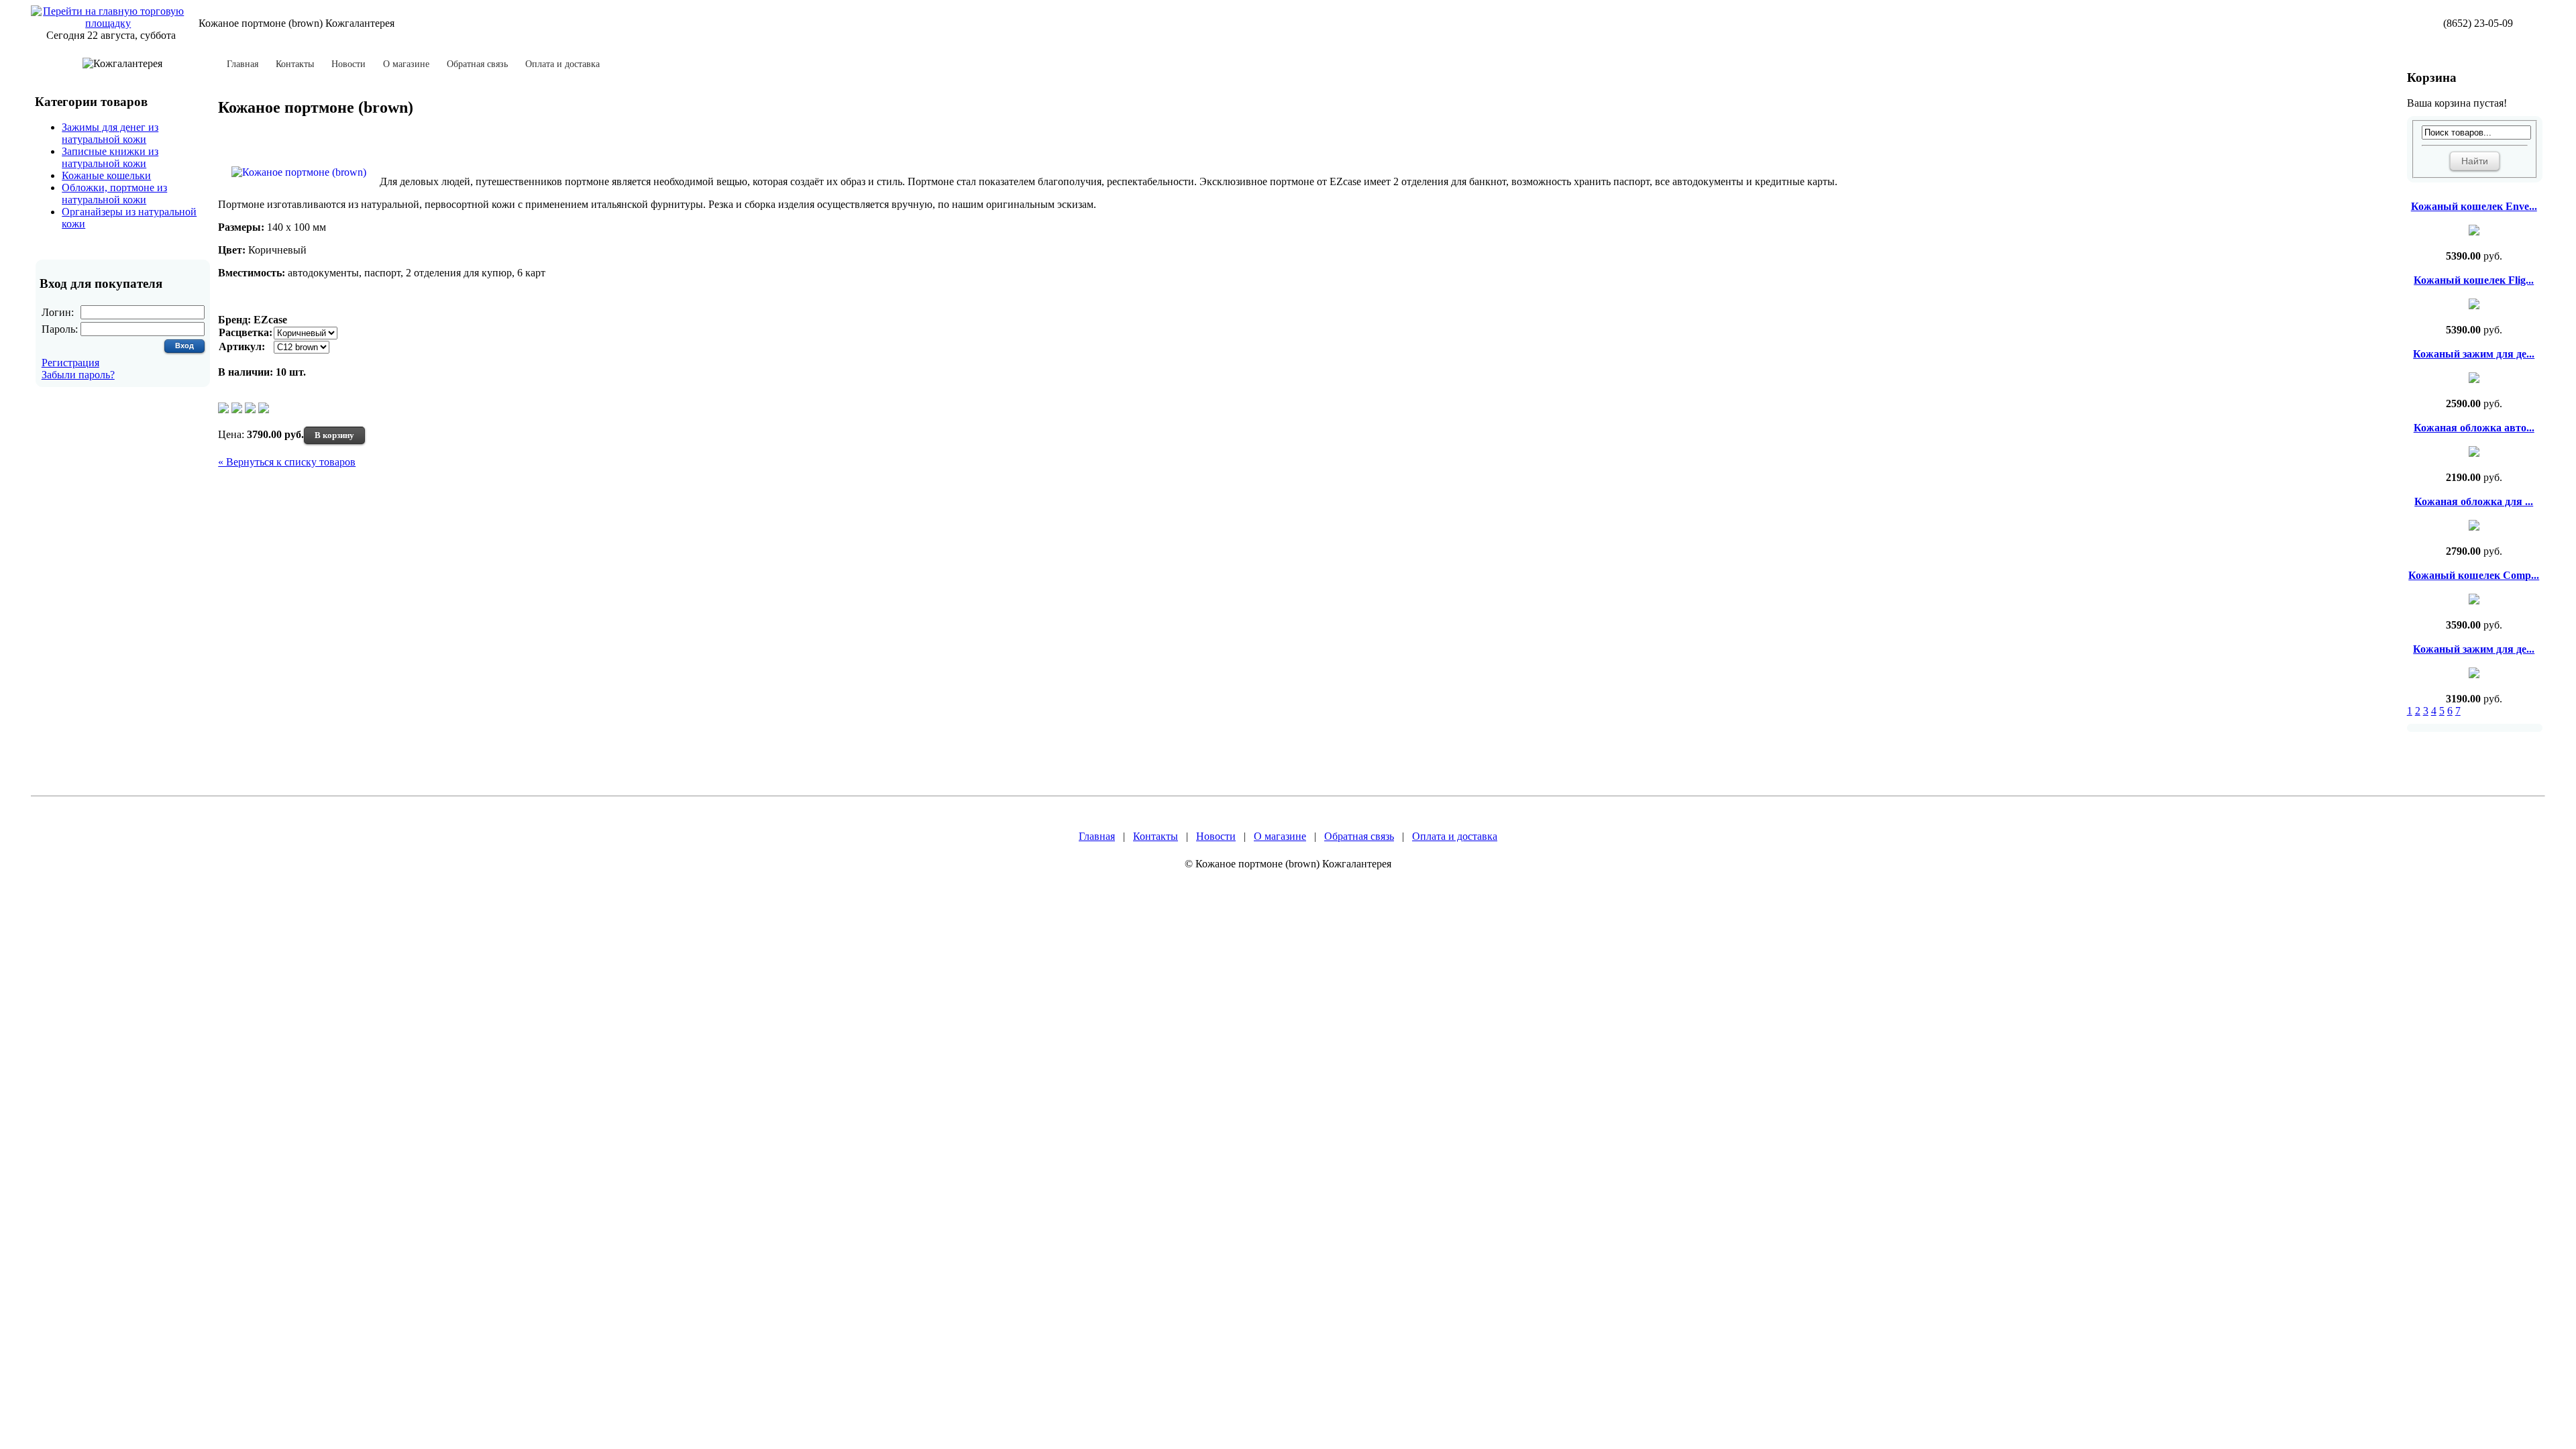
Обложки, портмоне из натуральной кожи (114, 194)
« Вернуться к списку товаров (287, 462)
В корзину (334, 435)
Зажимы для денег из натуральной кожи (110, 133)
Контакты (295, 64)
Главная (243, 64)
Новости (348, 64)
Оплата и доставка (562, 64)
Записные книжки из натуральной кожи (110, 157)
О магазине (406, 64)
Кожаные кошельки (106, 175)
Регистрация (70, 363)
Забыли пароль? (78, 375)
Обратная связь (477, 64)
